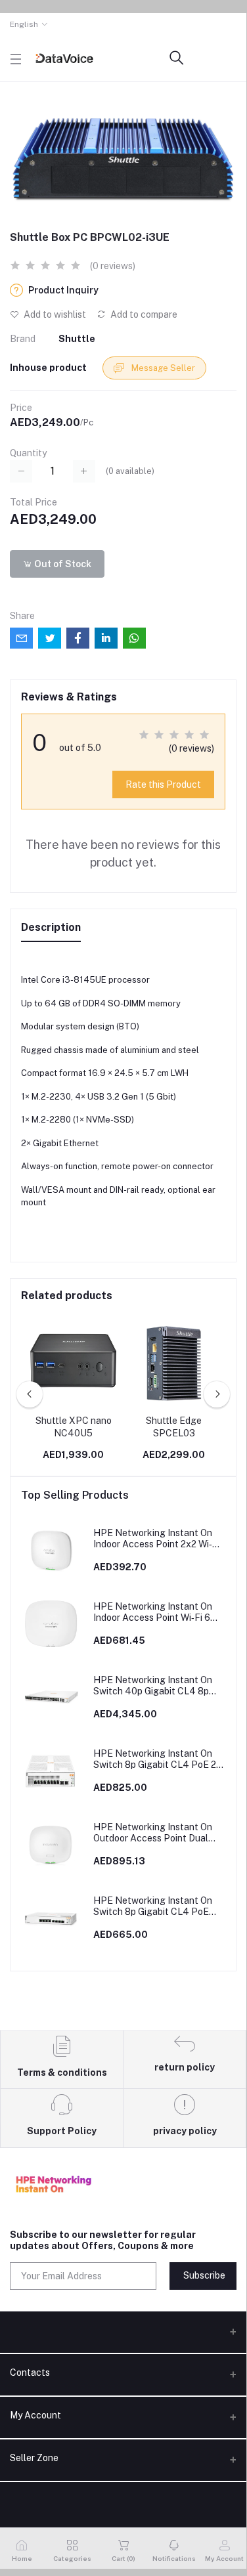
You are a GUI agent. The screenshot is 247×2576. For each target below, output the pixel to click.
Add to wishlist (54, 314)
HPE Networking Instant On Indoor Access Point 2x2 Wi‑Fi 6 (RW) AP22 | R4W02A (157, 1539)
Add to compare (143, 314)
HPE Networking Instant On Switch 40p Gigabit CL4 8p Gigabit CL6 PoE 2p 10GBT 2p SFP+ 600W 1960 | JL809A (157, 1686)
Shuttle (77, 339)
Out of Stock (62, 564)
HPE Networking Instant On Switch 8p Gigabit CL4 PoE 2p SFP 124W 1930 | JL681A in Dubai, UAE (157, 1759)
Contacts (30, 2372)
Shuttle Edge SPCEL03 (174, 1427)
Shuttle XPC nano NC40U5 (74, 1427)
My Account (35, 2415)
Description (51, 927)
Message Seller (162, 368)
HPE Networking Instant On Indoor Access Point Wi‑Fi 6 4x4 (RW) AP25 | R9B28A (153, 1612)
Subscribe (204, 2275)
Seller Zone (34, 2458)
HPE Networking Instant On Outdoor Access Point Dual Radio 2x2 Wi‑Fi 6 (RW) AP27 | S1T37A (157, 1833)
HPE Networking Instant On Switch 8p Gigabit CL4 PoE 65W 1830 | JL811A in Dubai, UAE (153, 1906)
